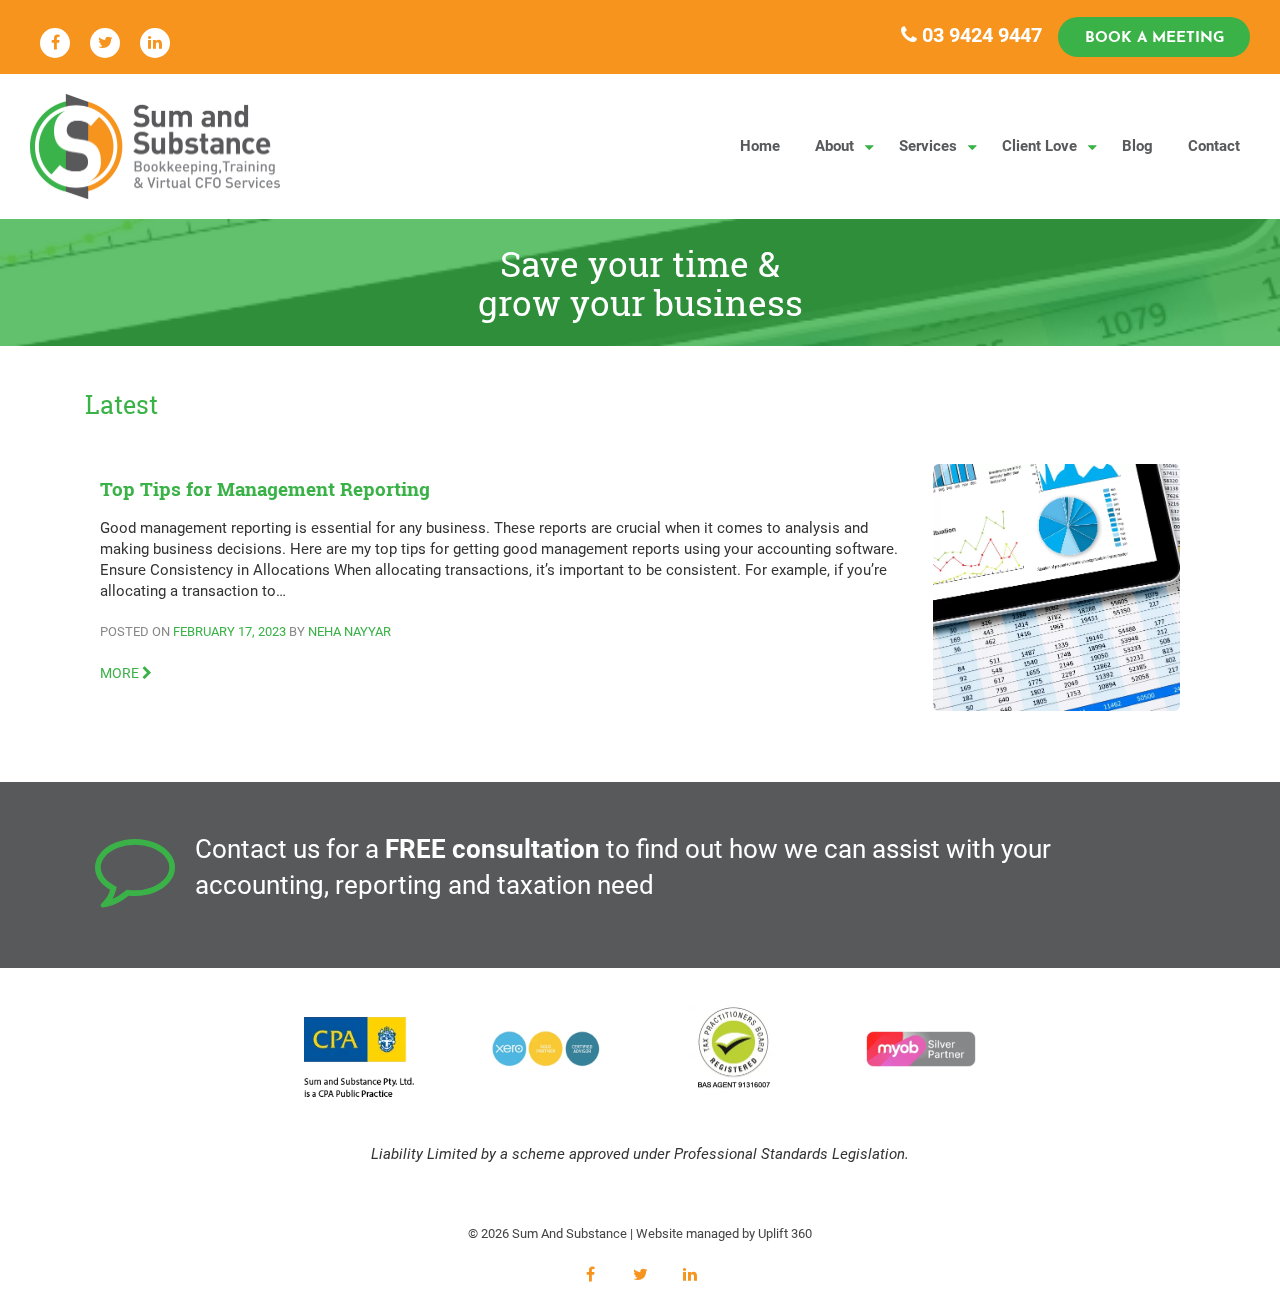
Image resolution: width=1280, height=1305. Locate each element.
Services (928, 146)
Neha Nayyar (349, 631)
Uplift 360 (785, 1233)
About (834, 146)
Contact (1214, 146)
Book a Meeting (1154, 38)
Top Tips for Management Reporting (265, 488)
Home (760, 146)
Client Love (1039, 146)
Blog (1137, 146)
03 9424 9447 (979, 35)
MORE (121, 673)
